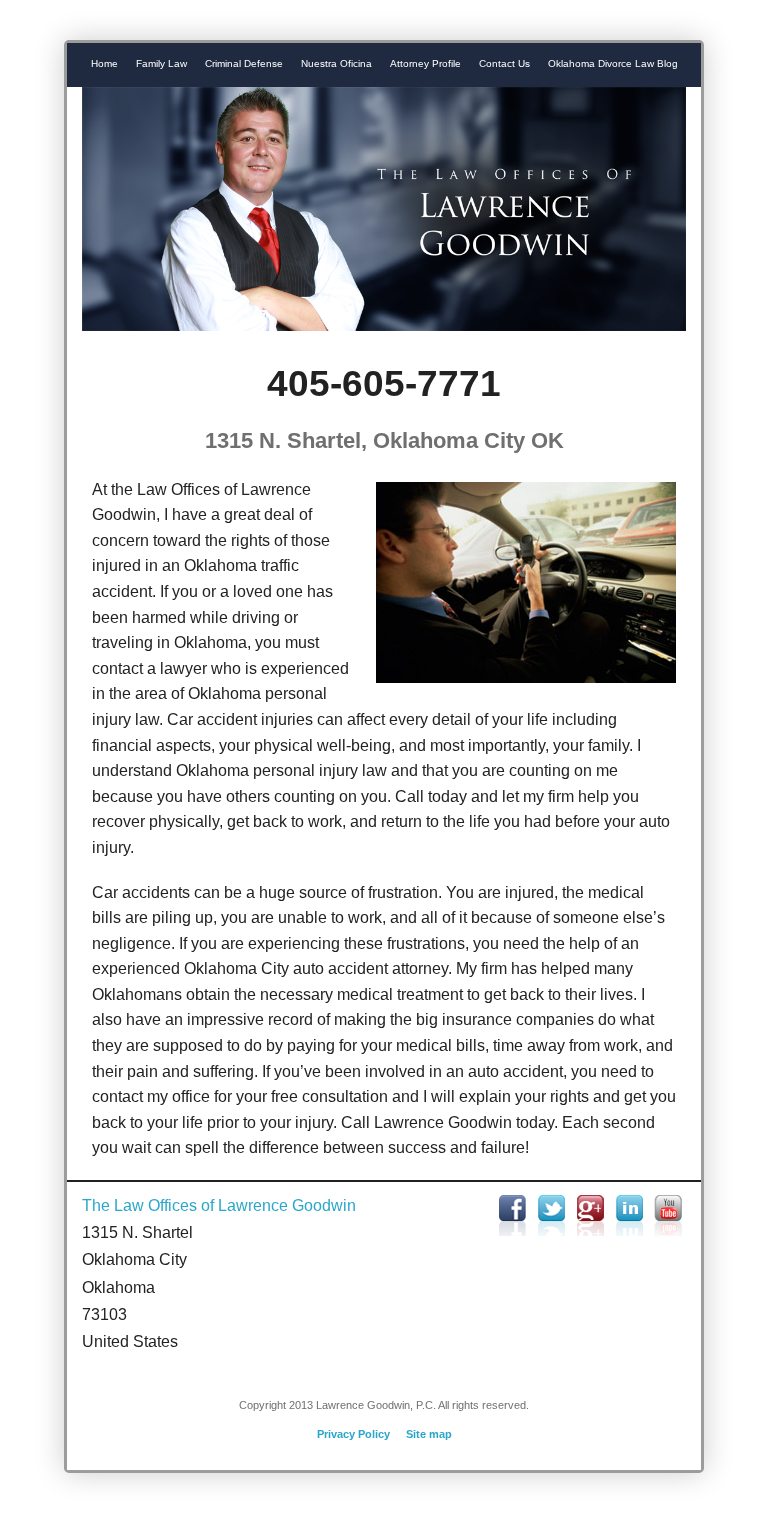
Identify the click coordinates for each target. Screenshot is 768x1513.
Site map (429, 1434)
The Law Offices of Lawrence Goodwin (219, 1205)
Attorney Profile (425, 63)
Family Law (161, 63)
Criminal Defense (244, 63)
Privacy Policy (353, 1434)
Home (104, 63)
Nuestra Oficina (336, 63)
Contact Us (504, 63)
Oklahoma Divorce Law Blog (613, 63)
